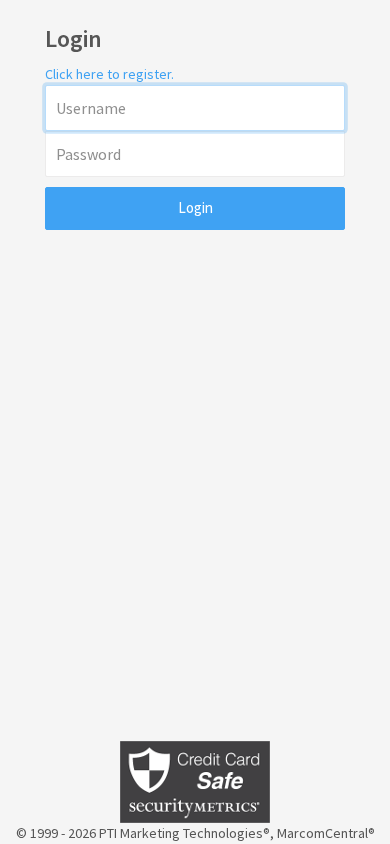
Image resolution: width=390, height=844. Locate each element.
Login (195, 207)
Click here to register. (109, 74)
